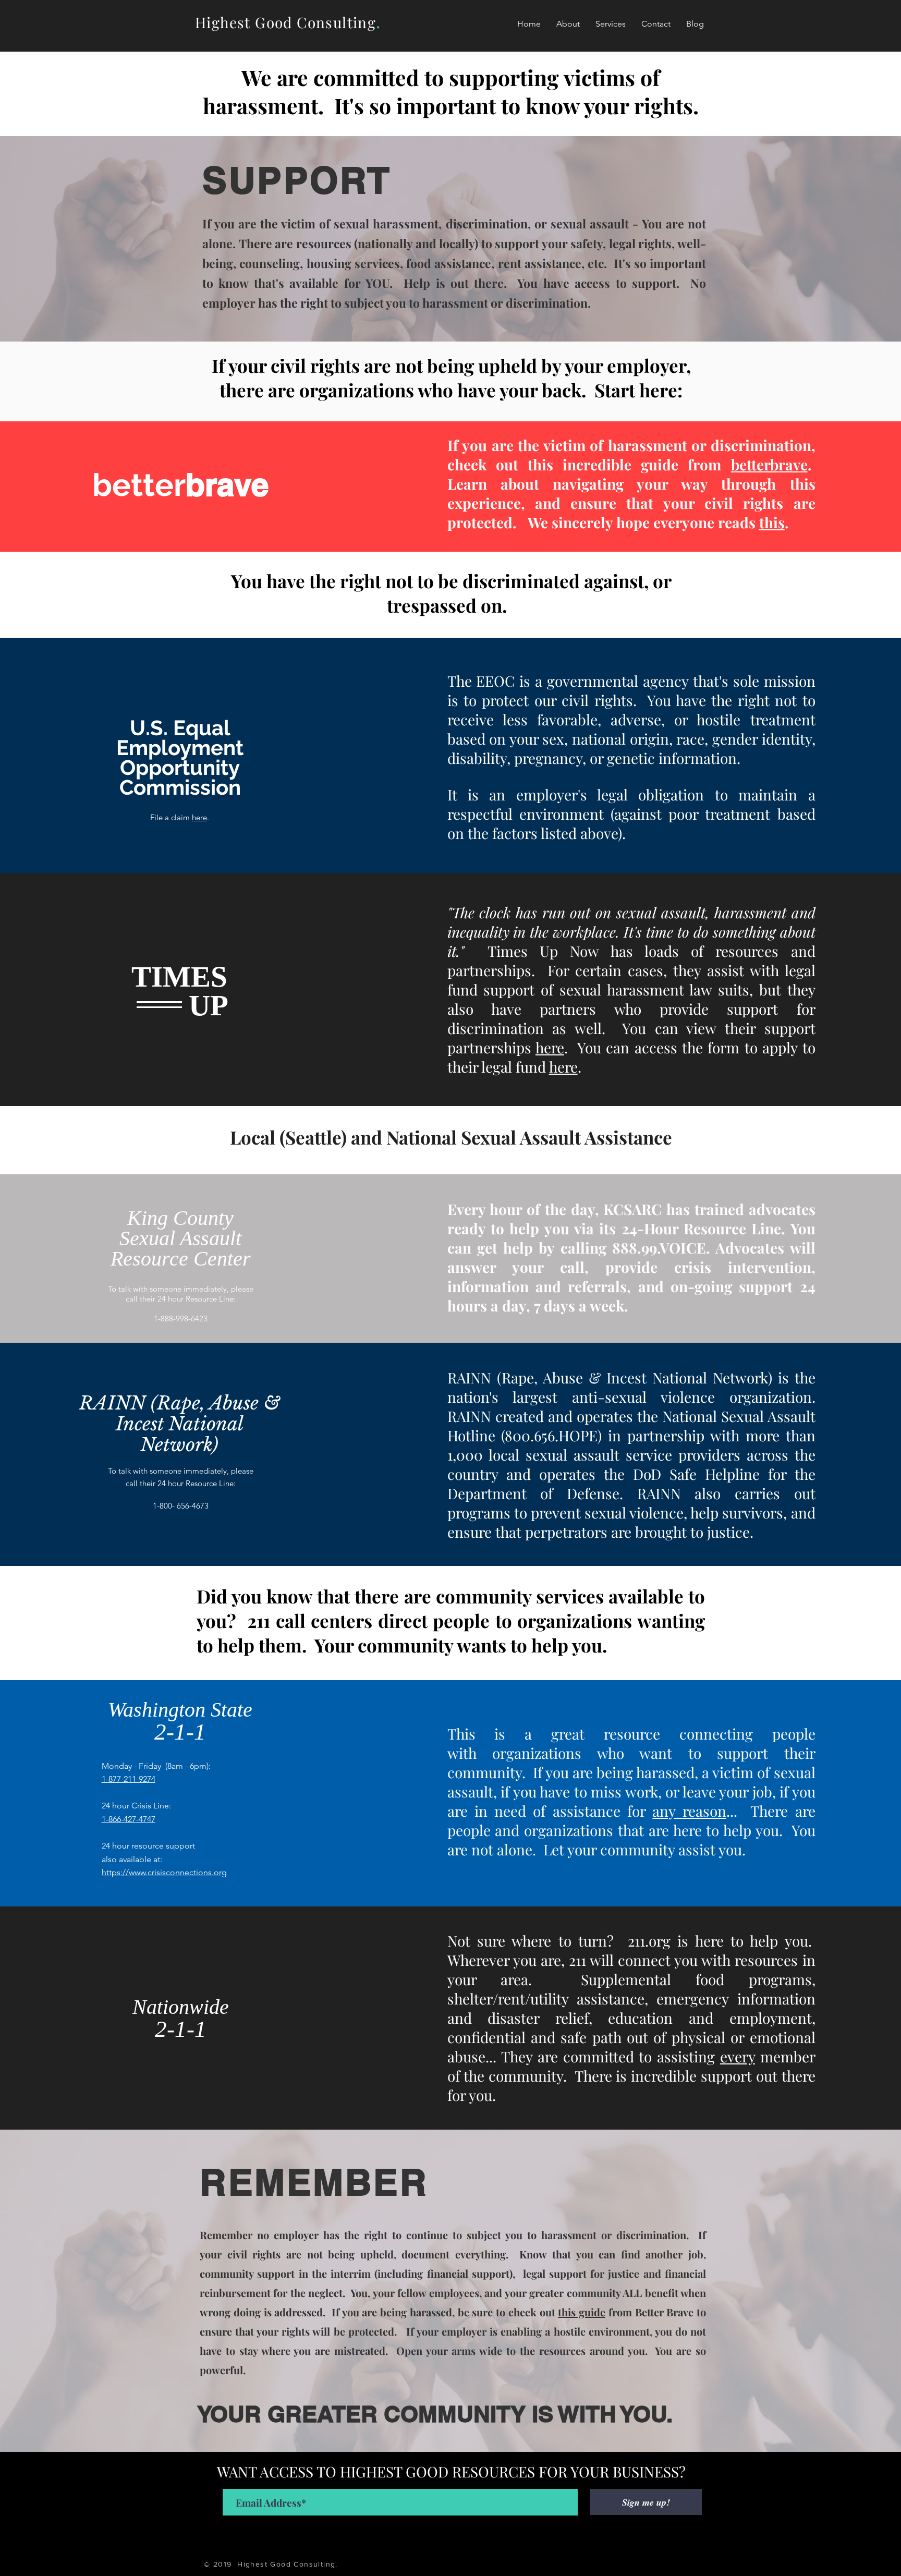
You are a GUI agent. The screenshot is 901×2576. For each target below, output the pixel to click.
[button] (611, 24)
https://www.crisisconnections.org (164, 1872)
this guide (582, 2312)
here (199, 817)
